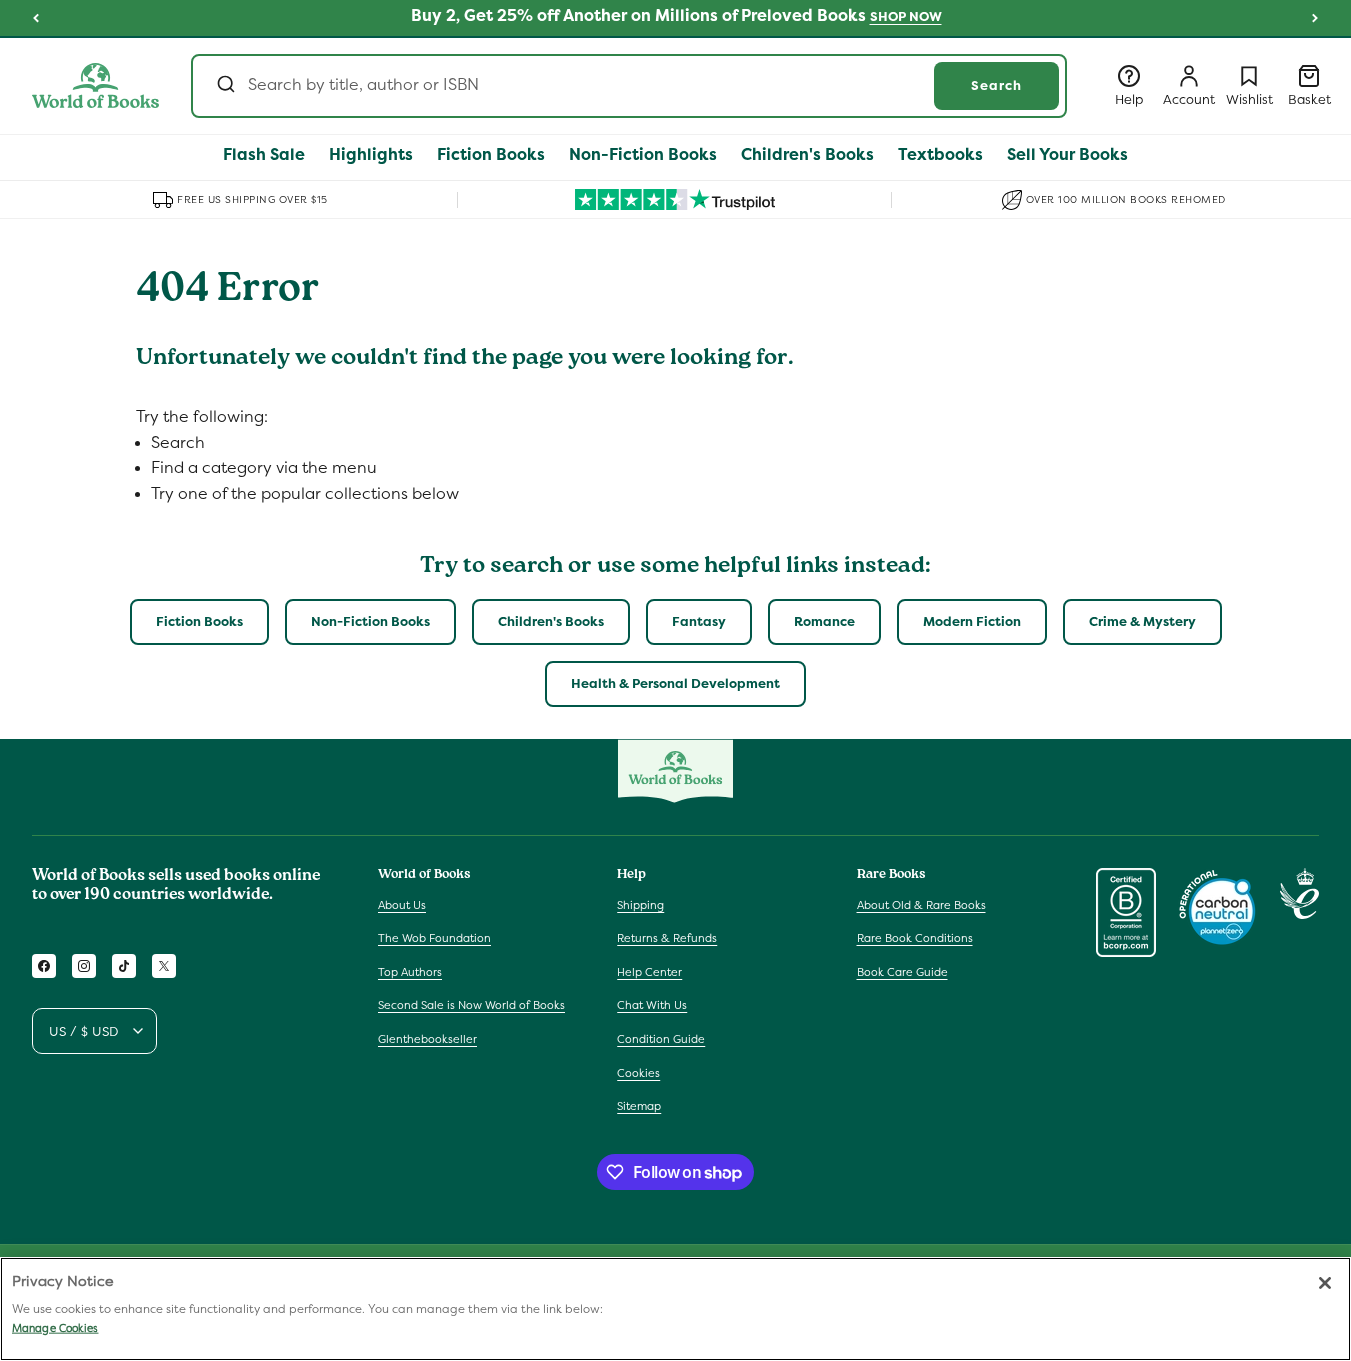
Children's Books (551, 621)
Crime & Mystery (1142, 621)
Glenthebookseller (427, 1039)
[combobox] (629, 86)
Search (996, 85)
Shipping (640, 905)
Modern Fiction (972, 621)
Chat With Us (652, 1005)
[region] (675, 1309)
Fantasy (699, 621)
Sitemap (639, 1106)
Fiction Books (199, 621)
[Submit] (224, 86)
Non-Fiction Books (370, 621)
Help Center (649, 972)
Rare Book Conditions (915, 938)
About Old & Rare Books (921, 905)
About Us (402, 905)
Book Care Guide (902, 972)
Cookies (638, 1073)
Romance (824, 621)
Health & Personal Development (675, 683)
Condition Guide (661, 1039)
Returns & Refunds (667, 938)
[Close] (1325, 1283)
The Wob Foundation (434, 938)
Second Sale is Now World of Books (471, 1005)
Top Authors (410, 972)
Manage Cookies (55, 1328)
